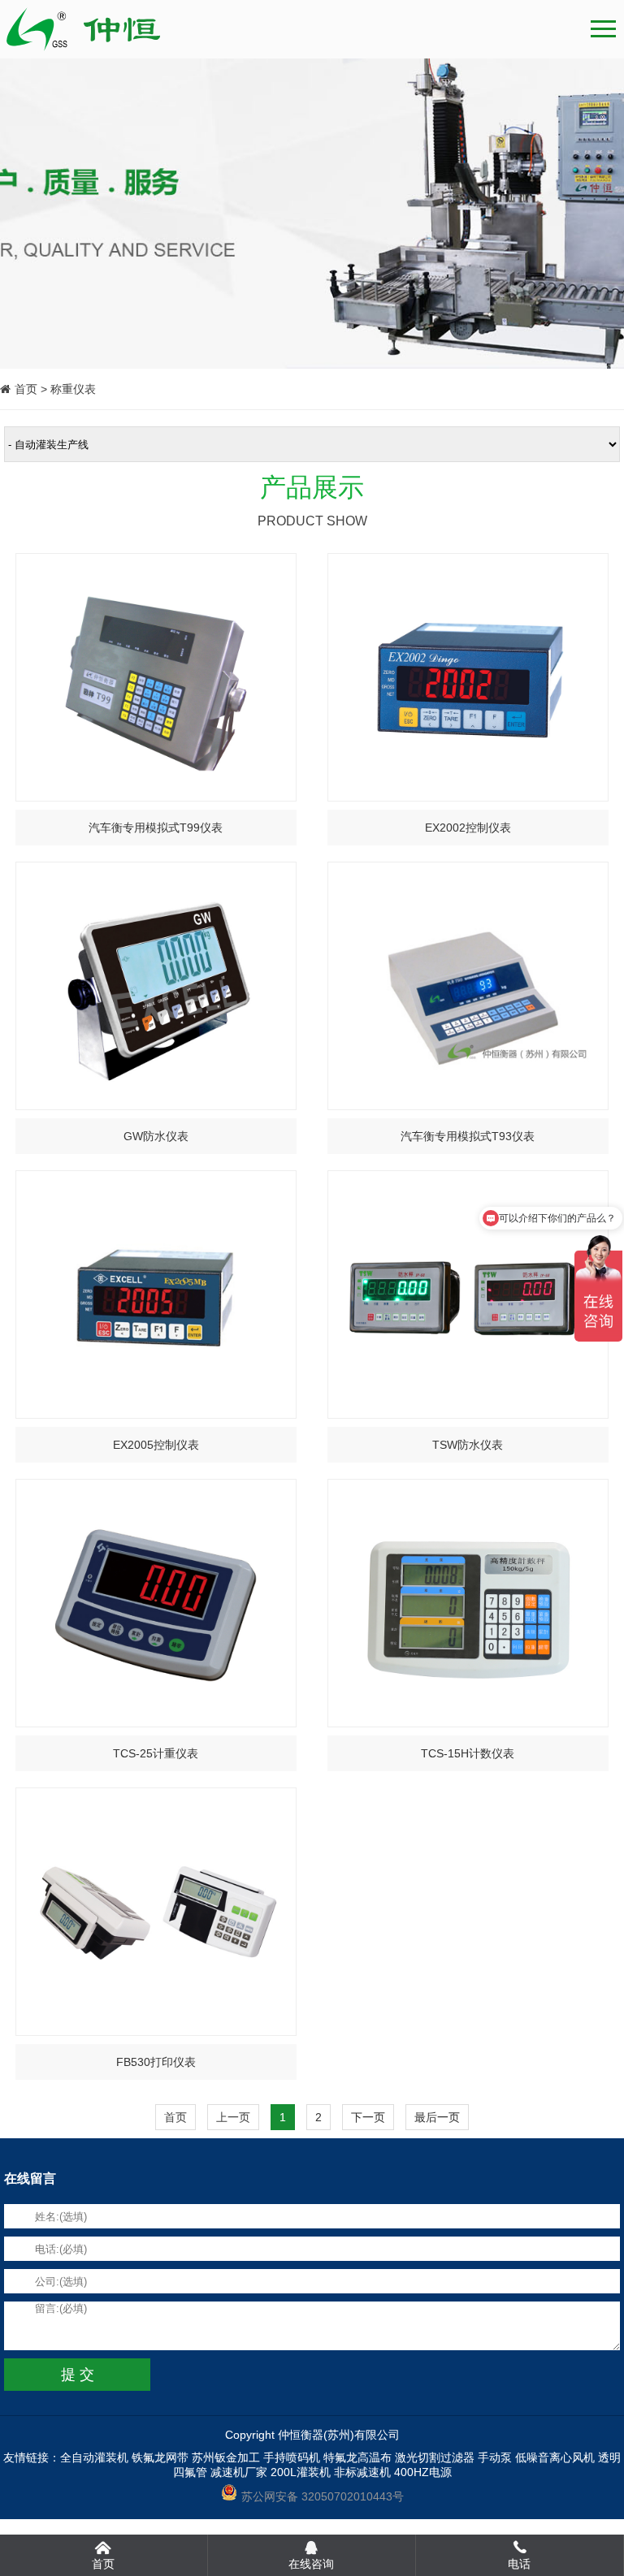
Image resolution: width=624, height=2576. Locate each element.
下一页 (368, 2117)
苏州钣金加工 (226, 2457)
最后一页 (437, 2117)
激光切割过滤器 (435, 2457)
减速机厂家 (239, 2472)
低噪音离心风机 (555, 2457)
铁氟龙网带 (160, 2457)
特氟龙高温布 (357, 2457)
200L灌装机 (301, 2472)
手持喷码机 (292, 2457)
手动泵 (495, 2457)
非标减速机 (362, 2472)
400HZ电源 (423, 2472)
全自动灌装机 (94, 2457)
